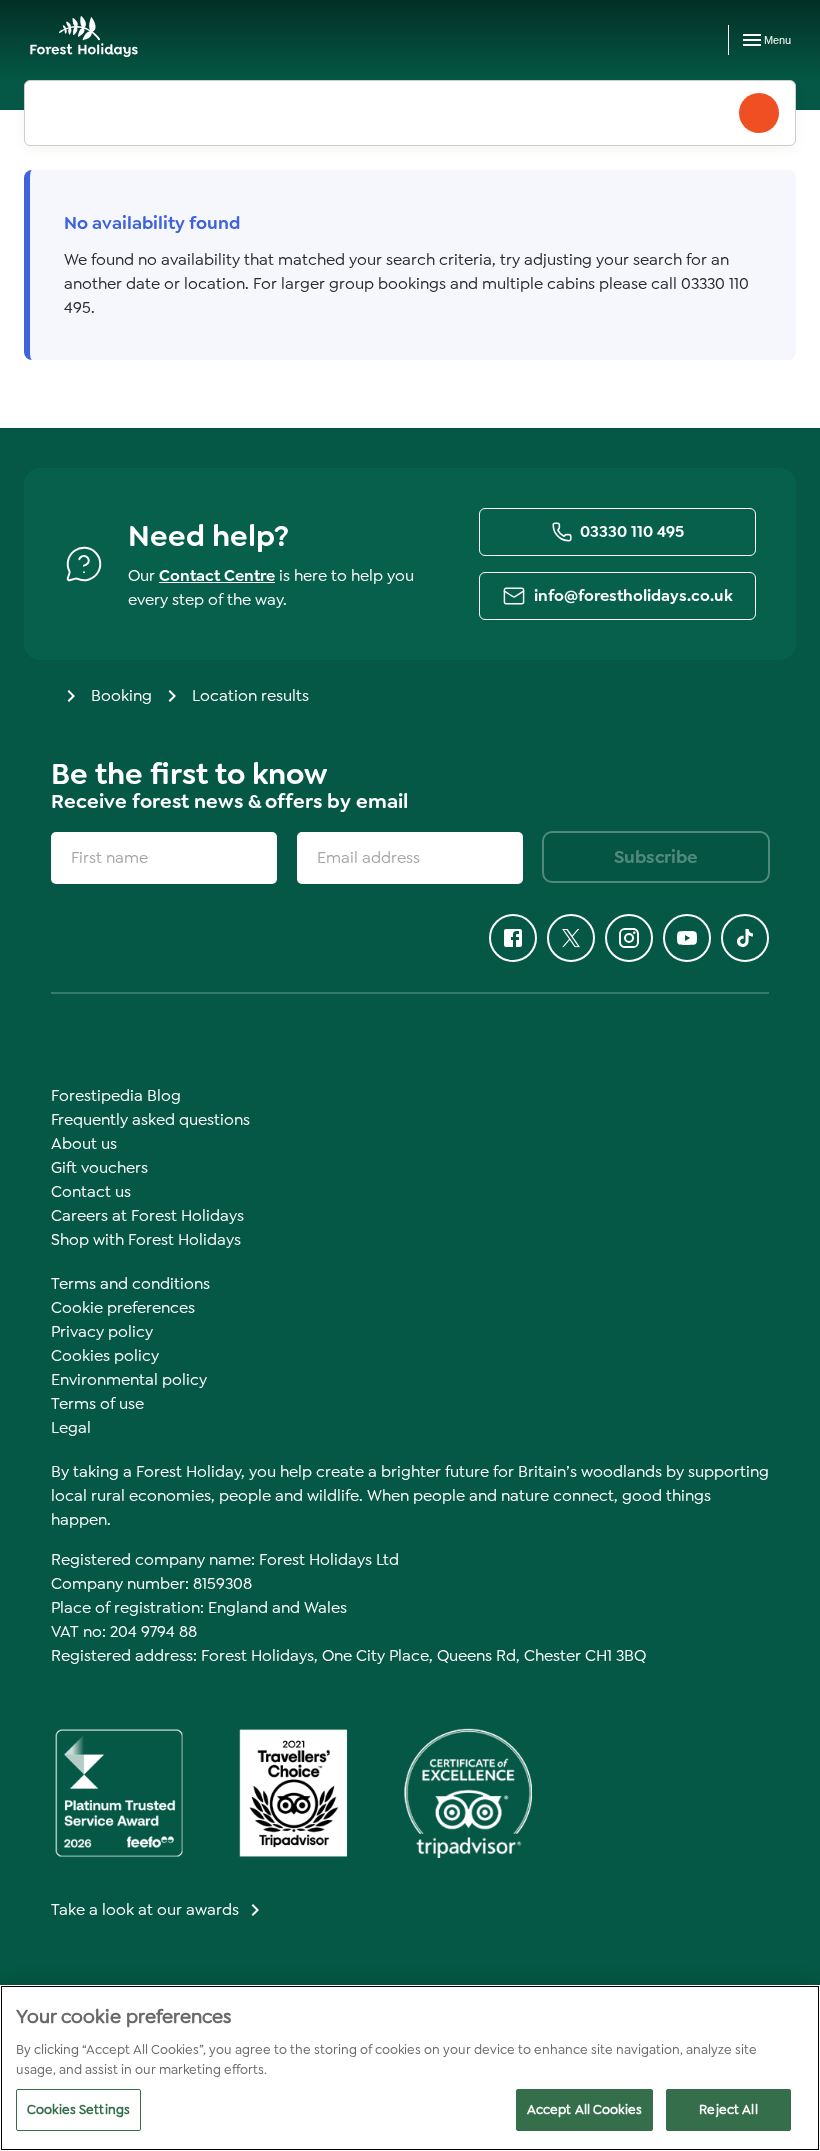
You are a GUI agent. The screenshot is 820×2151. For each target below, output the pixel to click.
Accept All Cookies (584, 2109)
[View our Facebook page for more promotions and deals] (513, 938)
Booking (121, 695)
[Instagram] (629, 938)
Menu (777, 40)
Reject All (728, 2109)
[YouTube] (687, 938)
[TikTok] (745, 938)
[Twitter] (571, 938)
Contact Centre (217, 575)
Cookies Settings (78, 2109)
